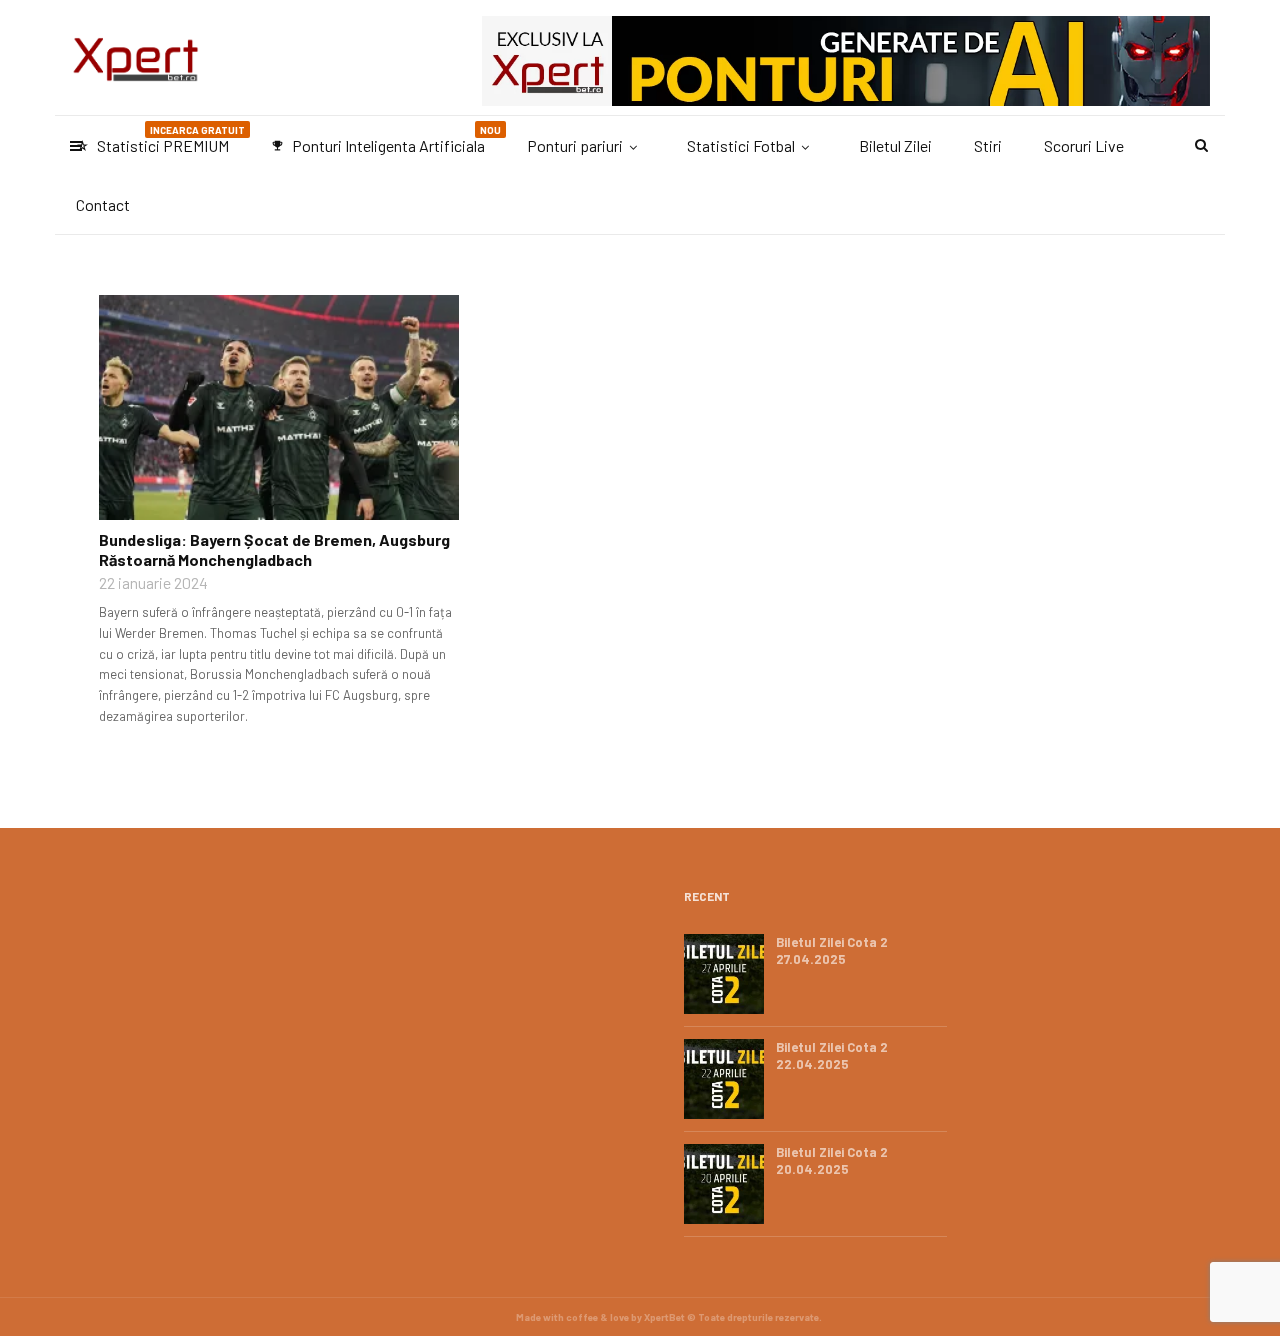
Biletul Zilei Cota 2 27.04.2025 (832, 950)
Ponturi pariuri (575, 145)
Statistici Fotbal (741, 145)
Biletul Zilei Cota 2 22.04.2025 (832, 1055)
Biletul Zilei (895, 145)
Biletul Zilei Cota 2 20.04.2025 (832, 1160)
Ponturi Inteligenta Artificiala (386, 139)
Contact (103, 204)
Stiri (988, 145)
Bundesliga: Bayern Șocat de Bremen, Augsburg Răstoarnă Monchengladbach (274, 549)
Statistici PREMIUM (160, 139)
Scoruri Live (1084, 145)
